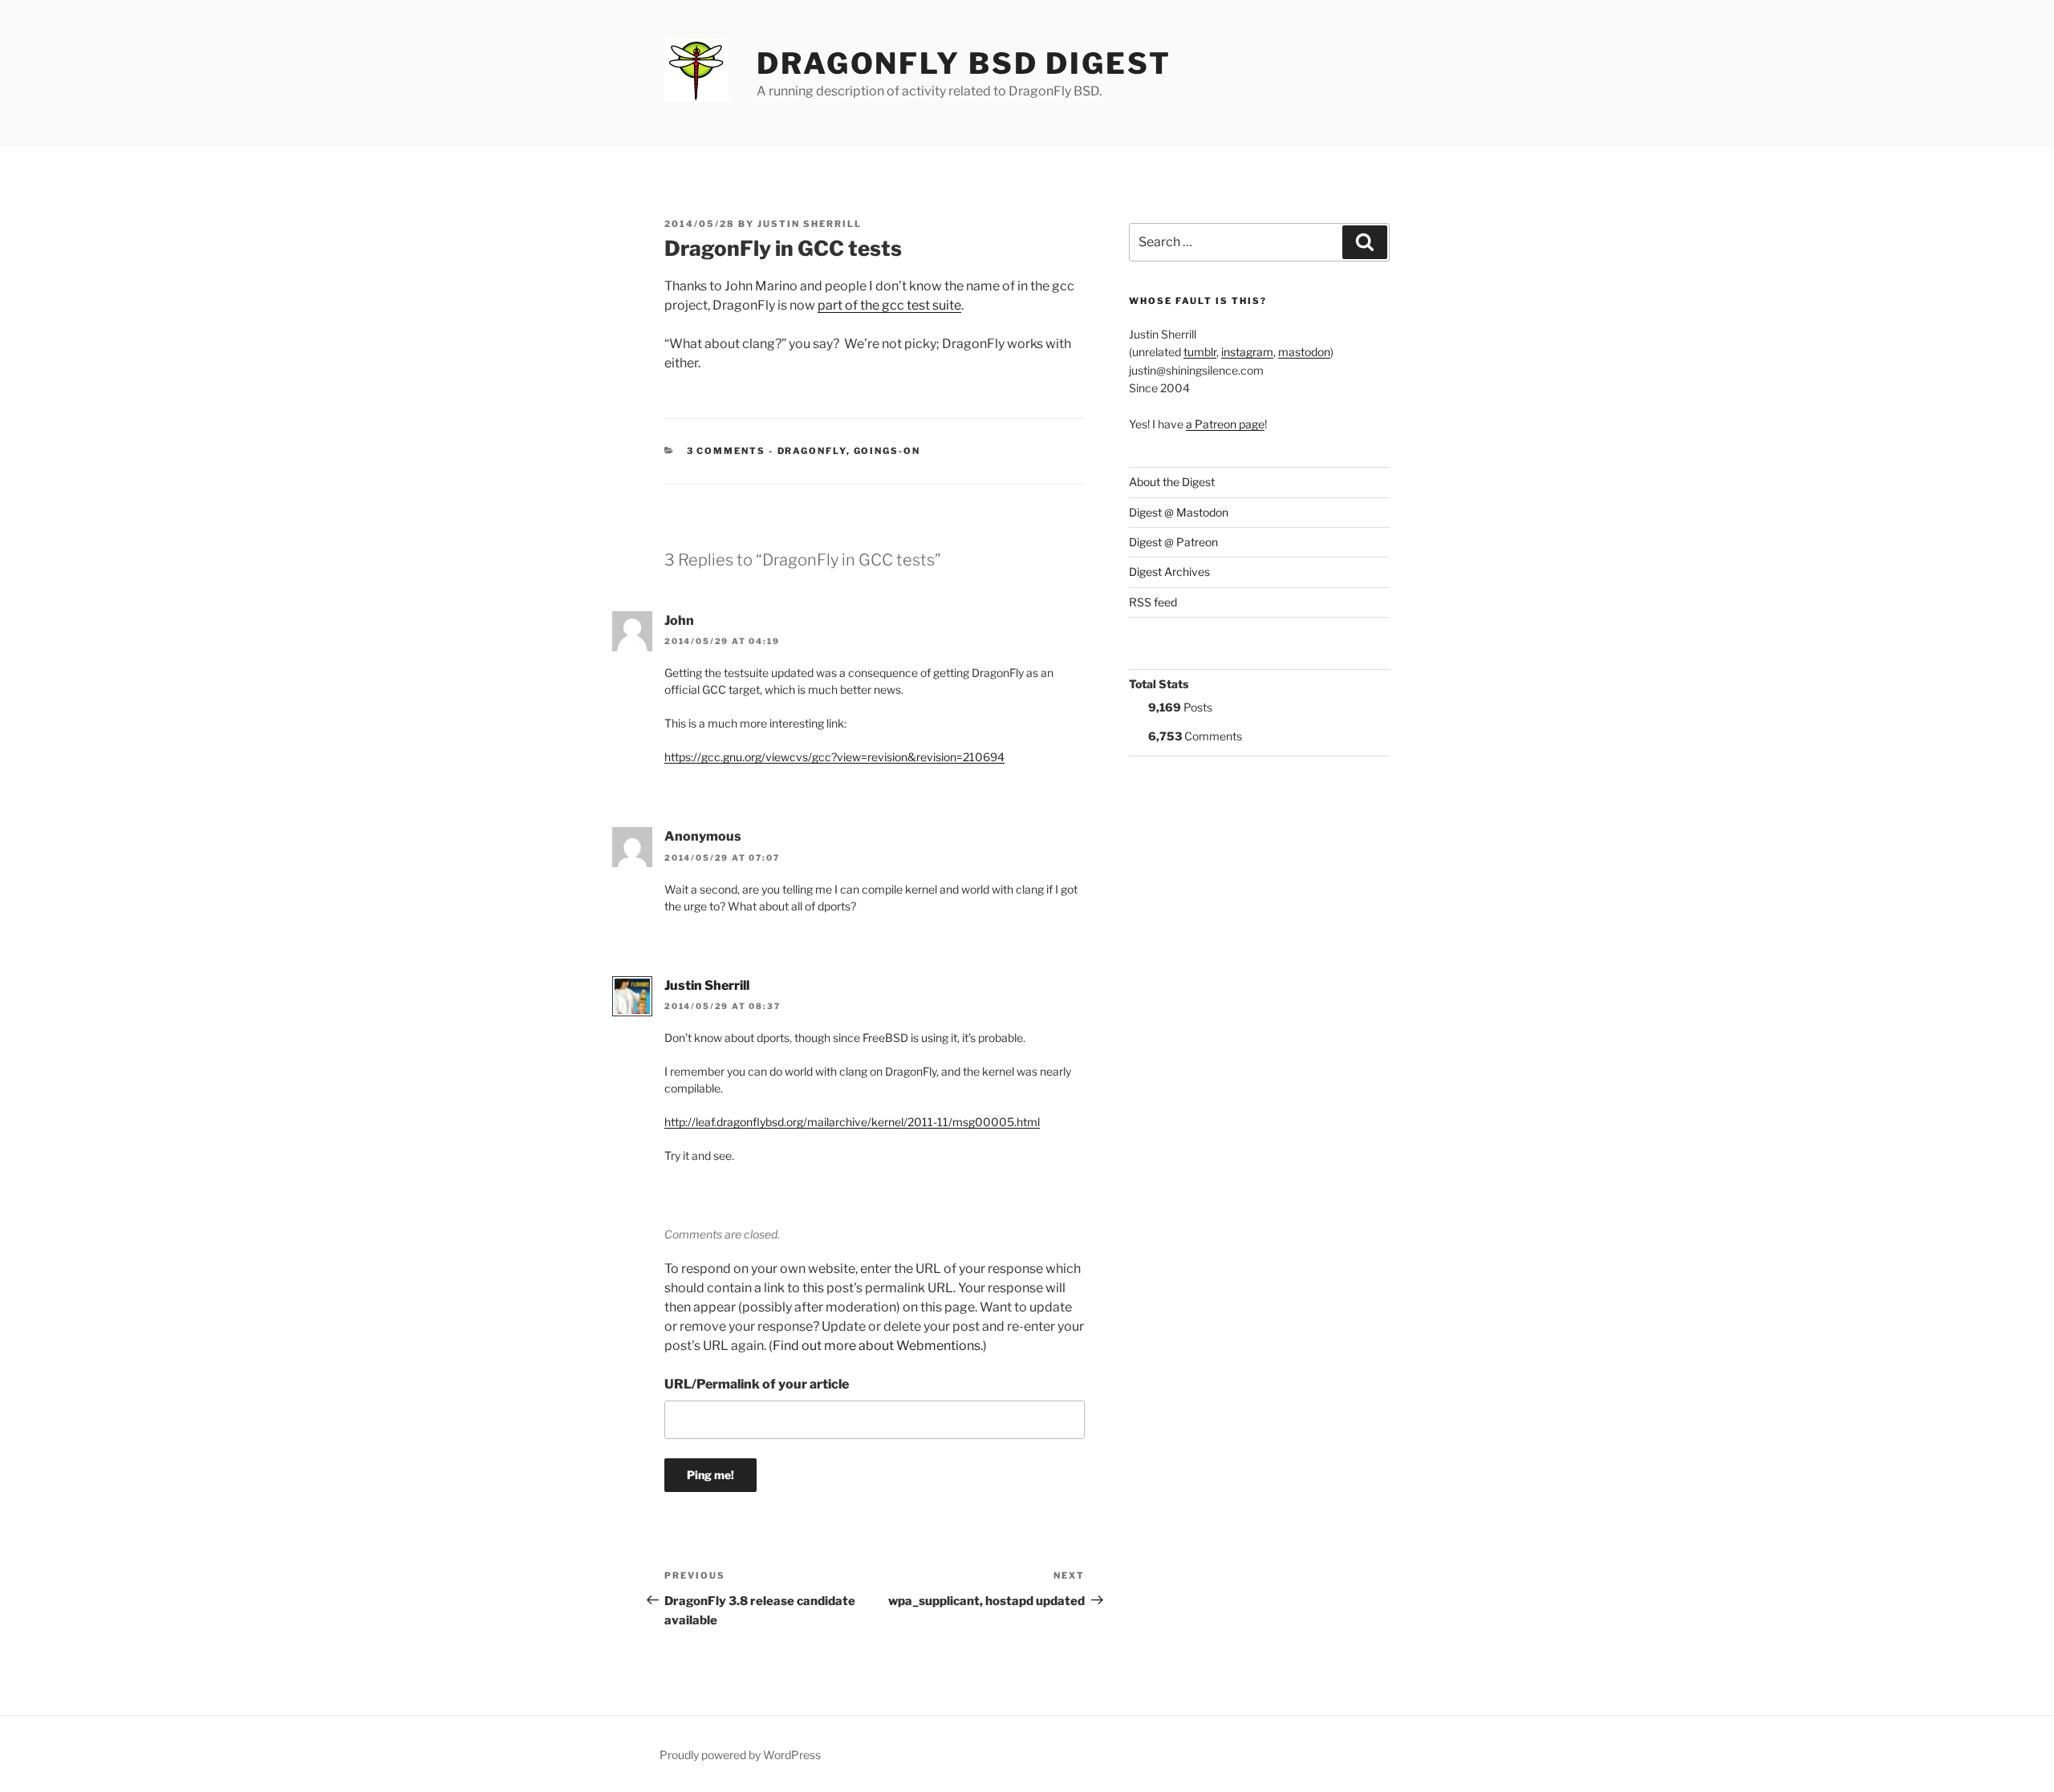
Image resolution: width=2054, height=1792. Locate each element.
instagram (1247, 352)
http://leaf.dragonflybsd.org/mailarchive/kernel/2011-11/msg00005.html (852, 1122)
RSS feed (1153, 602)
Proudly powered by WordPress (740, 1755)
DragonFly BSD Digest (964, 63)
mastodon (1304, 352)
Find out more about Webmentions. (878, 1346)
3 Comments (727, 451)
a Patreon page (1225, 424)
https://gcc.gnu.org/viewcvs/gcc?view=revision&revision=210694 (834, 757)
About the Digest (1172, 482)
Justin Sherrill (810, 224)
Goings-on (887, 451)
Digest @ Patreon (1173, 542)
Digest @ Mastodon (1179, 512)
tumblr (1200, 352)
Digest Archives (1169, 572)
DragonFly (812, 451)
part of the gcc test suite (889, 305)
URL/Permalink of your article (757, 1384)
